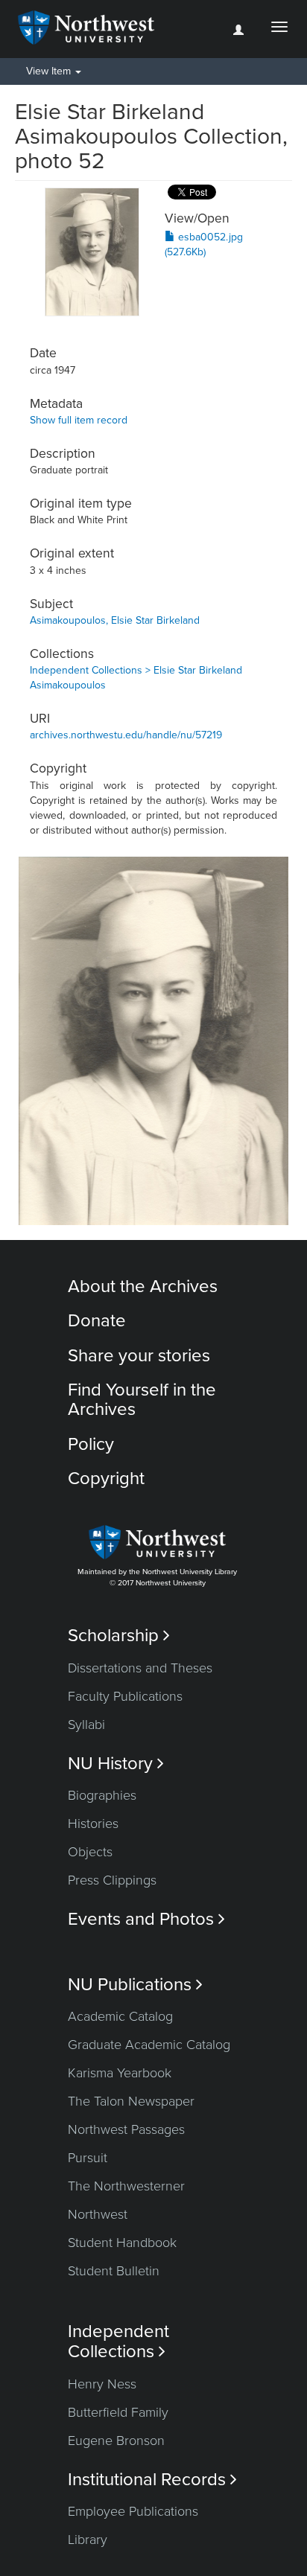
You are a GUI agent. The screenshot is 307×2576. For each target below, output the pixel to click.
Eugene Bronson (116, 2441)
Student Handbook (122, 2243)
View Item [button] (50, 71)
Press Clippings (112, 1880)
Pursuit (88, 2158)
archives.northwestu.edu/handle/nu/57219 (126, 735)
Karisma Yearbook (120, 2073)
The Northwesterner (126, 2186)
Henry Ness (102, 2384)
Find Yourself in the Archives (142, 1400)
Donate (97, 1321)
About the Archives (143, 1287)
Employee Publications (133, 2511)
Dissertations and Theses (140, 1668)
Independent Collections (118, 2342)
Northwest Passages (126, 2129)
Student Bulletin (114, 2271)
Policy (91, 1444)
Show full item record (79, 420)
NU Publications (135, 1985)
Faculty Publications (125, 1696)
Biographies (102, 1795)
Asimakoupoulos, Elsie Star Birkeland (115, 620)
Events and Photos (146, 1919)
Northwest (98, 2214)
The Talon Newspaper (131, 2101)
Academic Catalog (120, 2016)
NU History (116, 1764)
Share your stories (139, 1356)
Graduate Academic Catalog (149, 2045)
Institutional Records (152, 2480)
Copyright (106, 1479)
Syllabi (86, 1725)
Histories (93, 1824)
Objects (90, 1852)
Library (88, 2540)
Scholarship (119, 1636)
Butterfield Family (118, 2412)
